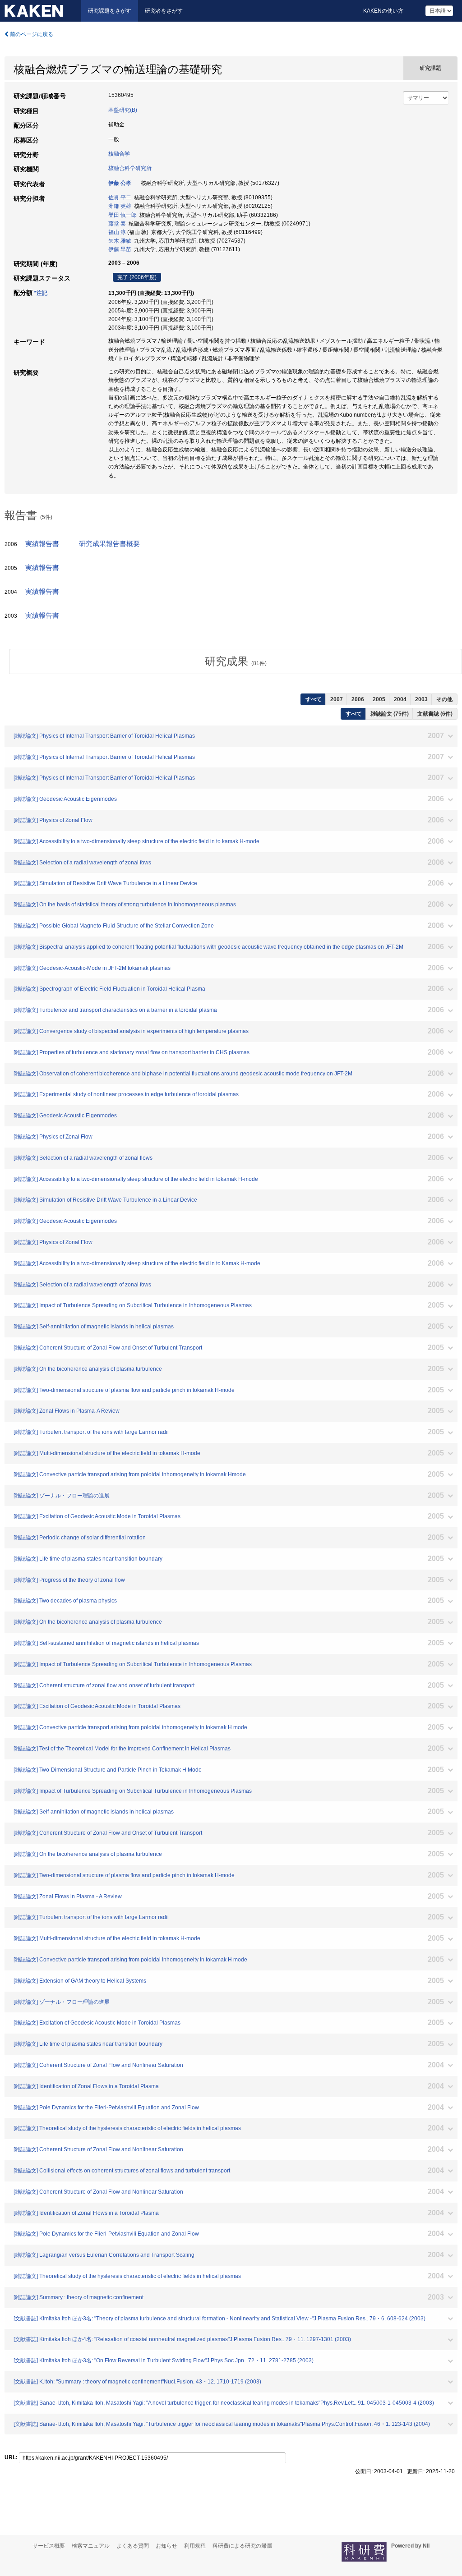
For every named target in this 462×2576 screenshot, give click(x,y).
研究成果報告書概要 (109, 544)
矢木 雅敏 (120, 241)
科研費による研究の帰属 (242, 2546)
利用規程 (195, 2546)
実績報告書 (42, 544)
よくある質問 (133, 2546)
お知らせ (166, 2546)
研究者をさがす (164, 11)
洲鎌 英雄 (120, 206)
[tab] (236, 661)
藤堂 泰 (117, 224)
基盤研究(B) (123, 110)
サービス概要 (49, 2546)
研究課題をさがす (110, 11)
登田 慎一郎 (122, 215)
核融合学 (119, 154)
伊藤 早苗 (120, 249)
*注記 (41, 293)
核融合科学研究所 (130, 168)
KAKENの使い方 (383, 11)
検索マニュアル (91, 2546)
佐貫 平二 (120, 197)
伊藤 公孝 (120, 183)
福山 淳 (117, 232)
